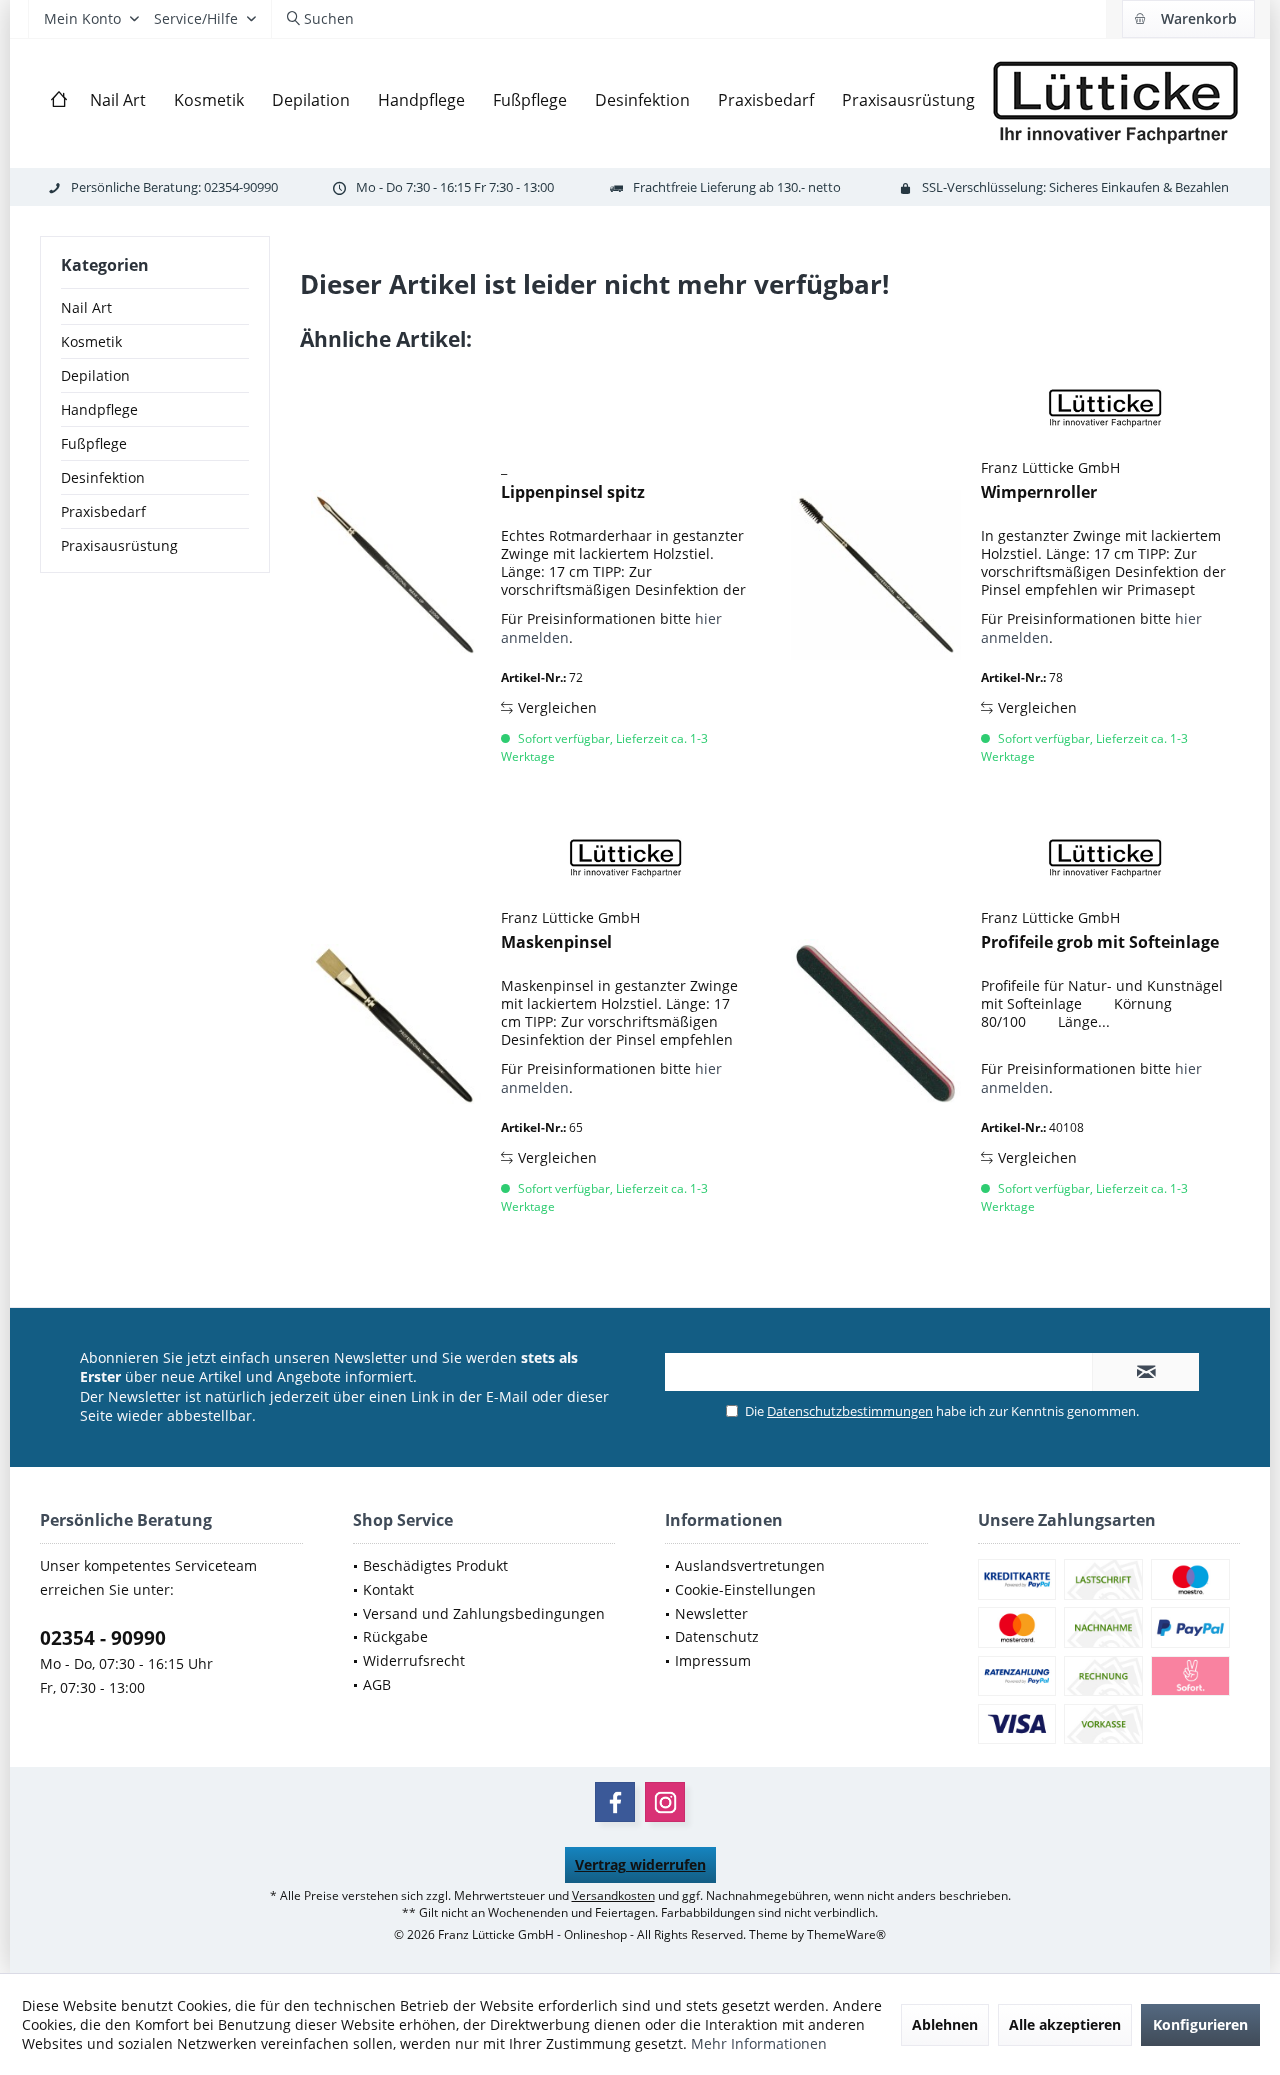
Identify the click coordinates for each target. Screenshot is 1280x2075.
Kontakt (388, 1589)
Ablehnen (945, 2024)
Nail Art (86, 307)
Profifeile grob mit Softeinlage (1100, 942)
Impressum (713, 1660)
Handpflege (99, 409)
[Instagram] (665, 1802)
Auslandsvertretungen (750, 1565)
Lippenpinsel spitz (573, 492)
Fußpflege (94, 443)
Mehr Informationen (759, 2043)
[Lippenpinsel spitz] (396, 574)
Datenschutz (717, 1636)
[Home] (59, 100)
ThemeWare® (846, 1934)
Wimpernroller (1039, 492)
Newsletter (711, 1613)
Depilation (95, 375)
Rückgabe (395, 1636)
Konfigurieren (1200, 2024)
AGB (377, 1684)
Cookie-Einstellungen (745, 1589)
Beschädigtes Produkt (435, 1565)
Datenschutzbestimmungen (850, 1411)
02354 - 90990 (103, 1638)
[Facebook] (615, 1802)
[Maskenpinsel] (396, 1024)
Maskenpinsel (556, 942)
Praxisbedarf (103, 511)
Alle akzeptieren (1065, 2024)
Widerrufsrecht (414, 1660)
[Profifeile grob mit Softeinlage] (876, 1024)
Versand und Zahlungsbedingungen (484, 1613)
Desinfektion (103, 477)
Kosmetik (91, 341)
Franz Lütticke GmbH (1050, 467)
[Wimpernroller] (876, 574)
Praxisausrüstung (119, 545)
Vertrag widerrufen (640, 1864)
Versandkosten (613, 1895)
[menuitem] (1188, 19)
